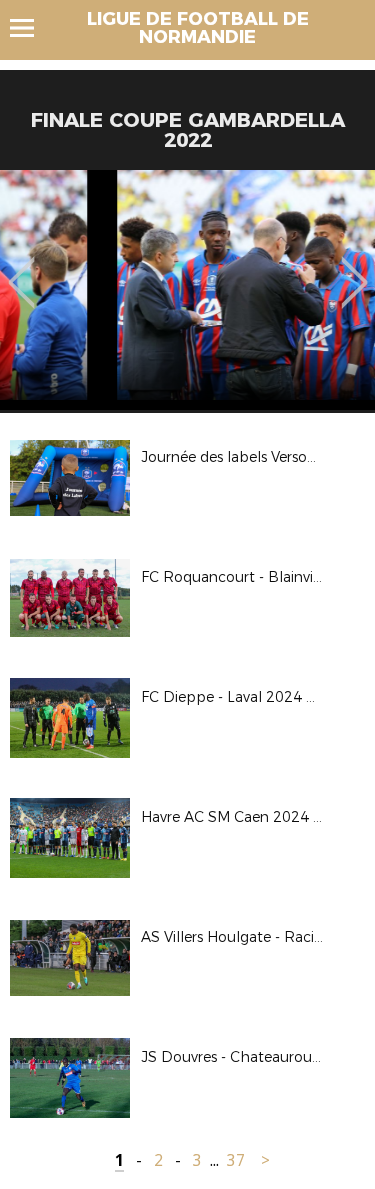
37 (236, 1160)
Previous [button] (21, 268)
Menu (31, 28)
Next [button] (354, 268)
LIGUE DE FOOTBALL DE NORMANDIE (198, 28)
